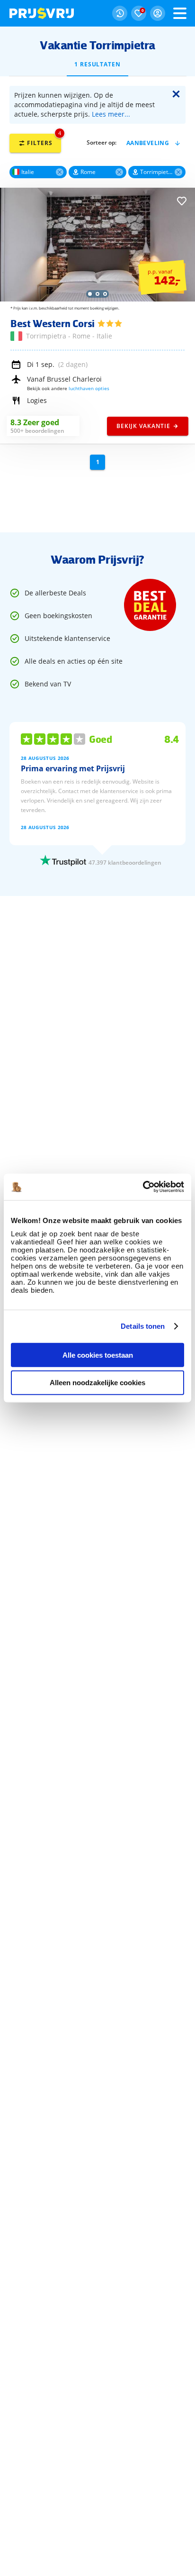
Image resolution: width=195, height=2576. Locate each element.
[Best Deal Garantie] (150, 605)
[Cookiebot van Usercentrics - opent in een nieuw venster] (143, 1187)
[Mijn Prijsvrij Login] (158, 13)
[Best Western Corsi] (97, 299)
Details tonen (143, 1326)
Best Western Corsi (53, 323)
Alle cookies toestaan (98, 1355)
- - (69, 336)
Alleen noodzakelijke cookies (97, 1383)
